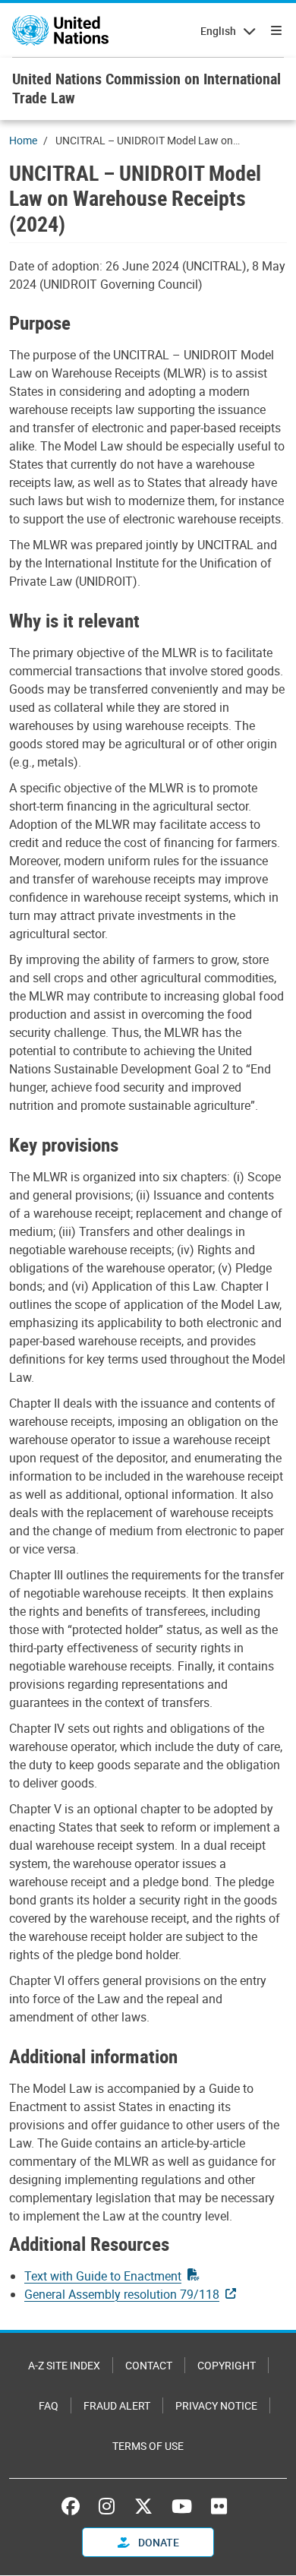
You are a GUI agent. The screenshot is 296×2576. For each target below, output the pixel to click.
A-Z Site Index (64, 2365)
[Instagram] (107, 2506)
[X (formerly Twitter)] (143, 2506)
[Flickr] (219, 2506)
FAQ (49, 2405)
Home (23, 140)
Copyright (227, 2365)
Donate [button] (157, 2542)
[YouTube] (182, 2506)
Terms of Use (148, 2446)
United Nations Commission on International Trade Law (146, 88)
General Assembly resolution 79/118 (122, 2294)
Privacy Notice (216, 2405)
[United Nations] (60, 30)
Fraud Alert (117, 2405)
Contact (149, 2365)
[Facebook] (74, 2506)
